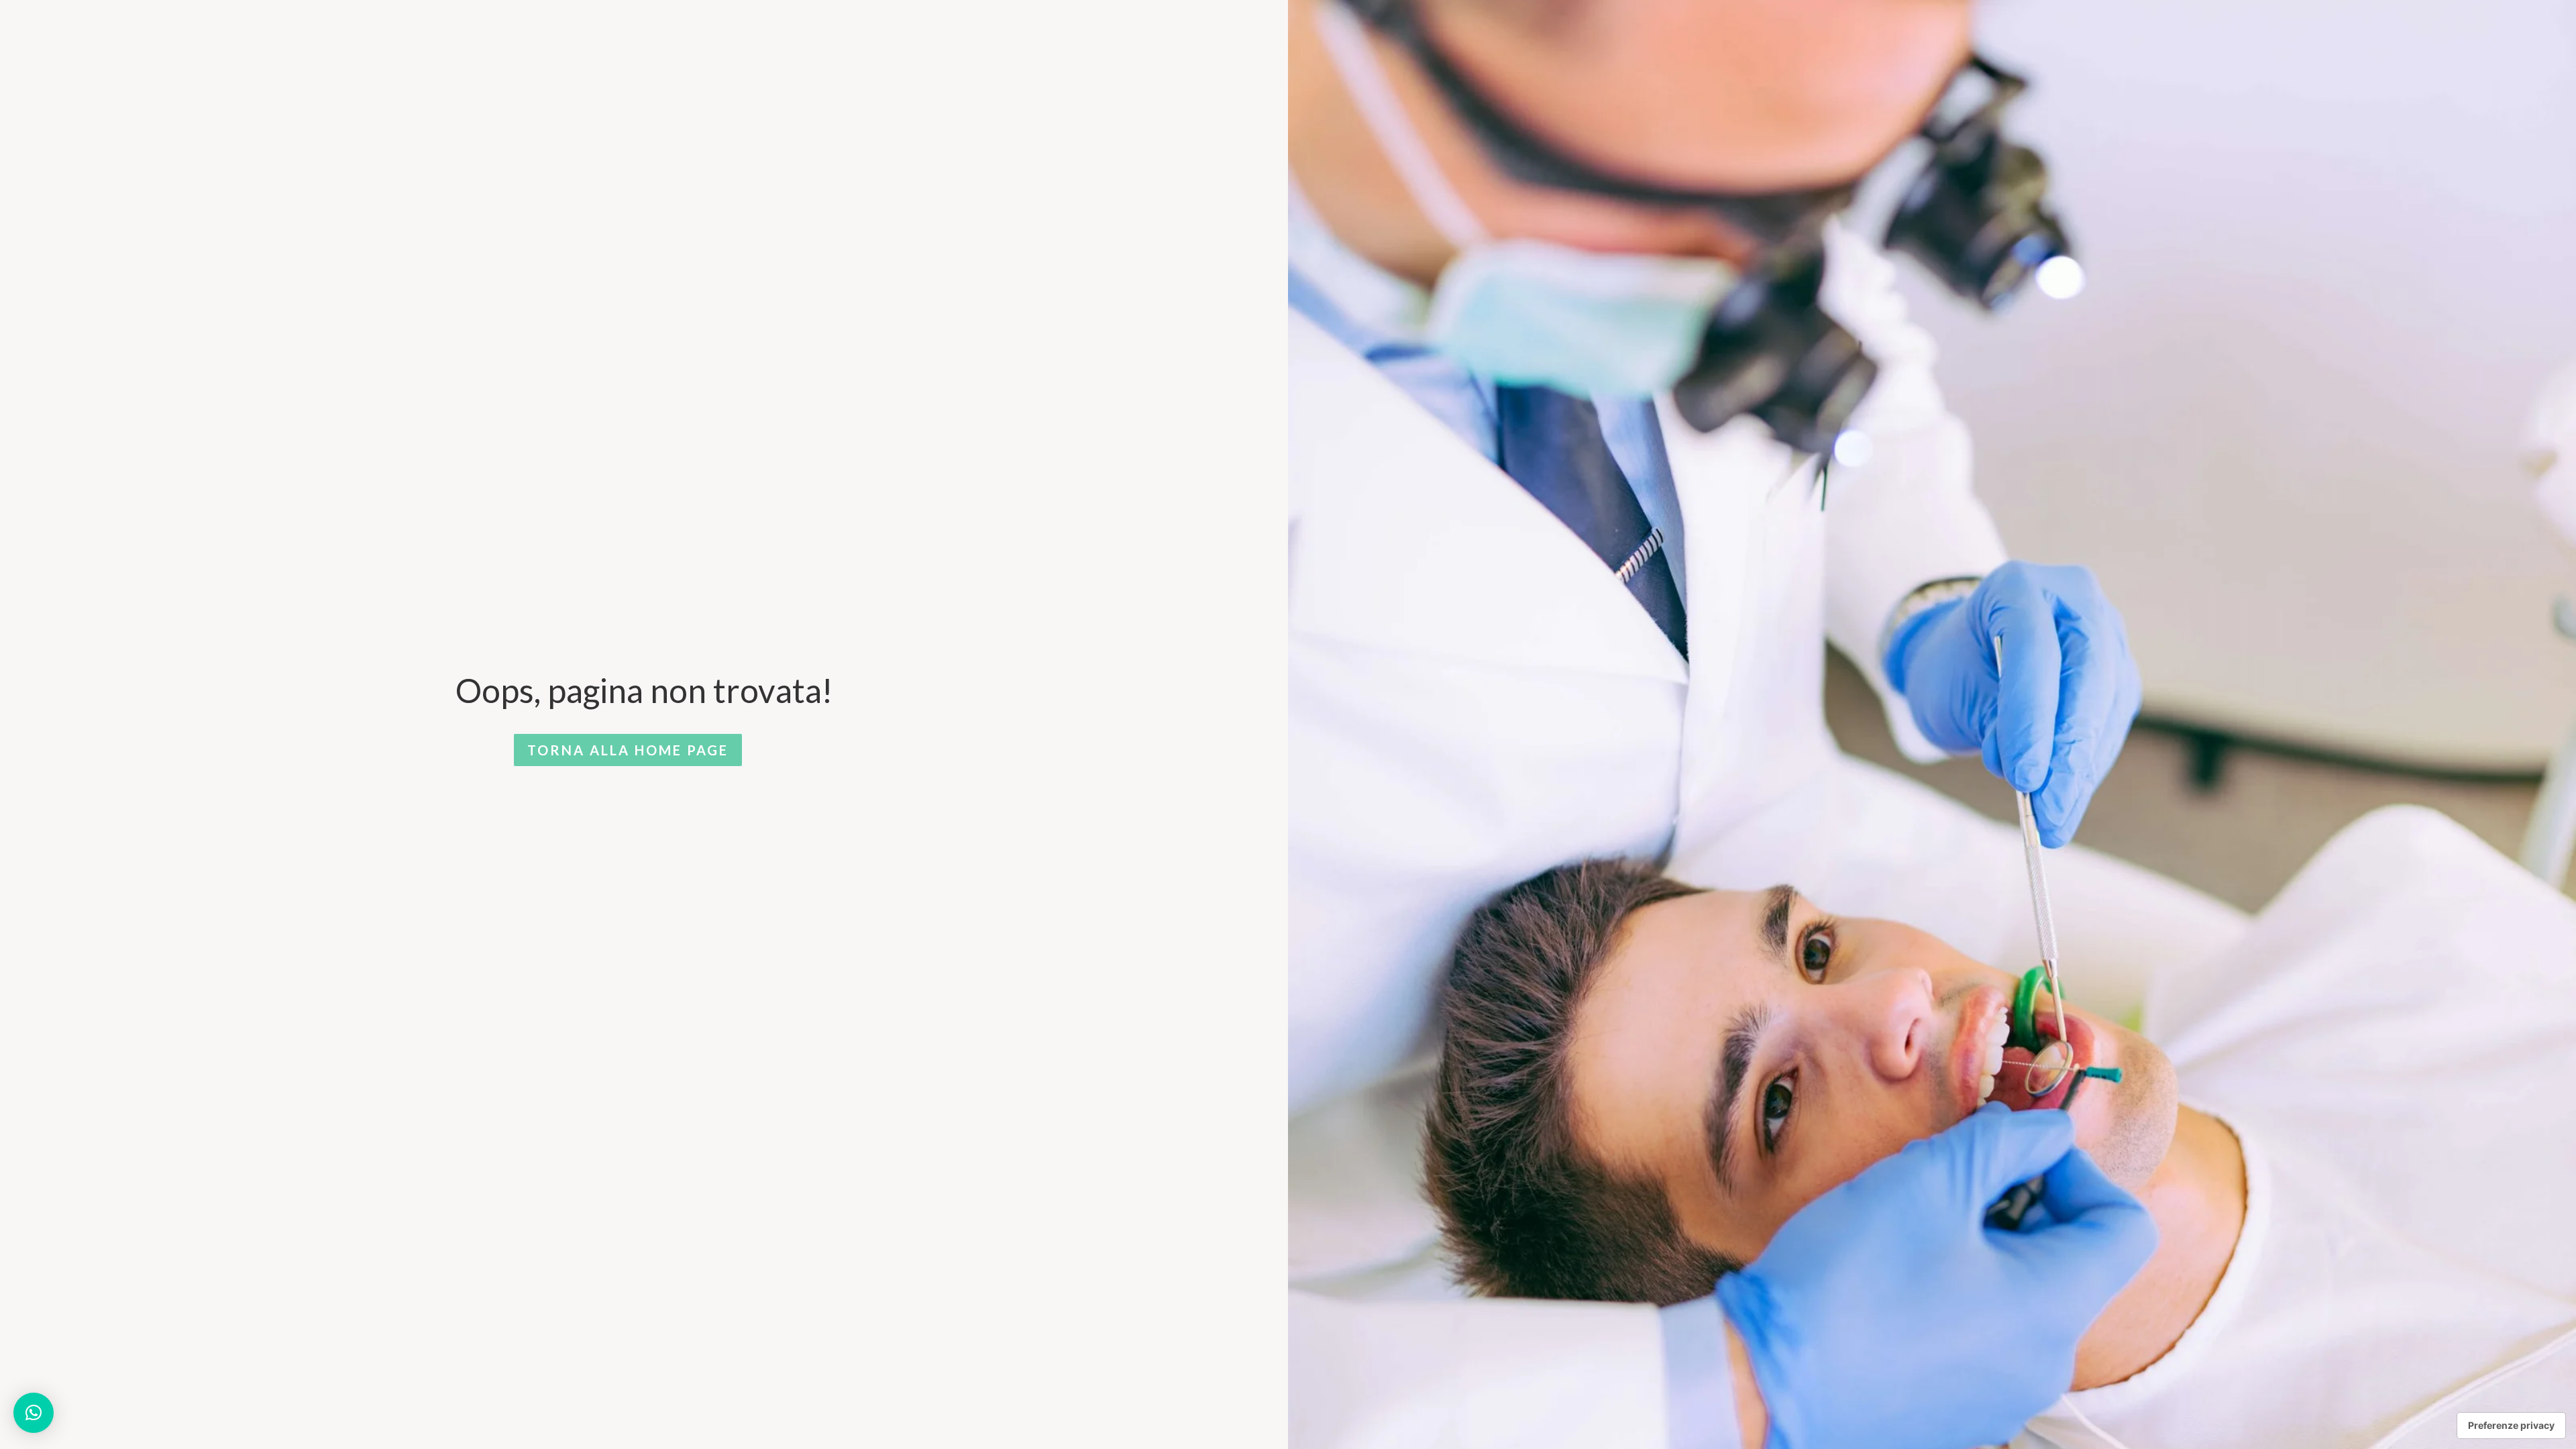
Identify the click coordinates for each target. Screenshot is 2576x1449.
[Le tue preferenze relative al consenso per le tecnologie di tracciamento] (2511, 1426)
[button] (34, 1413)
